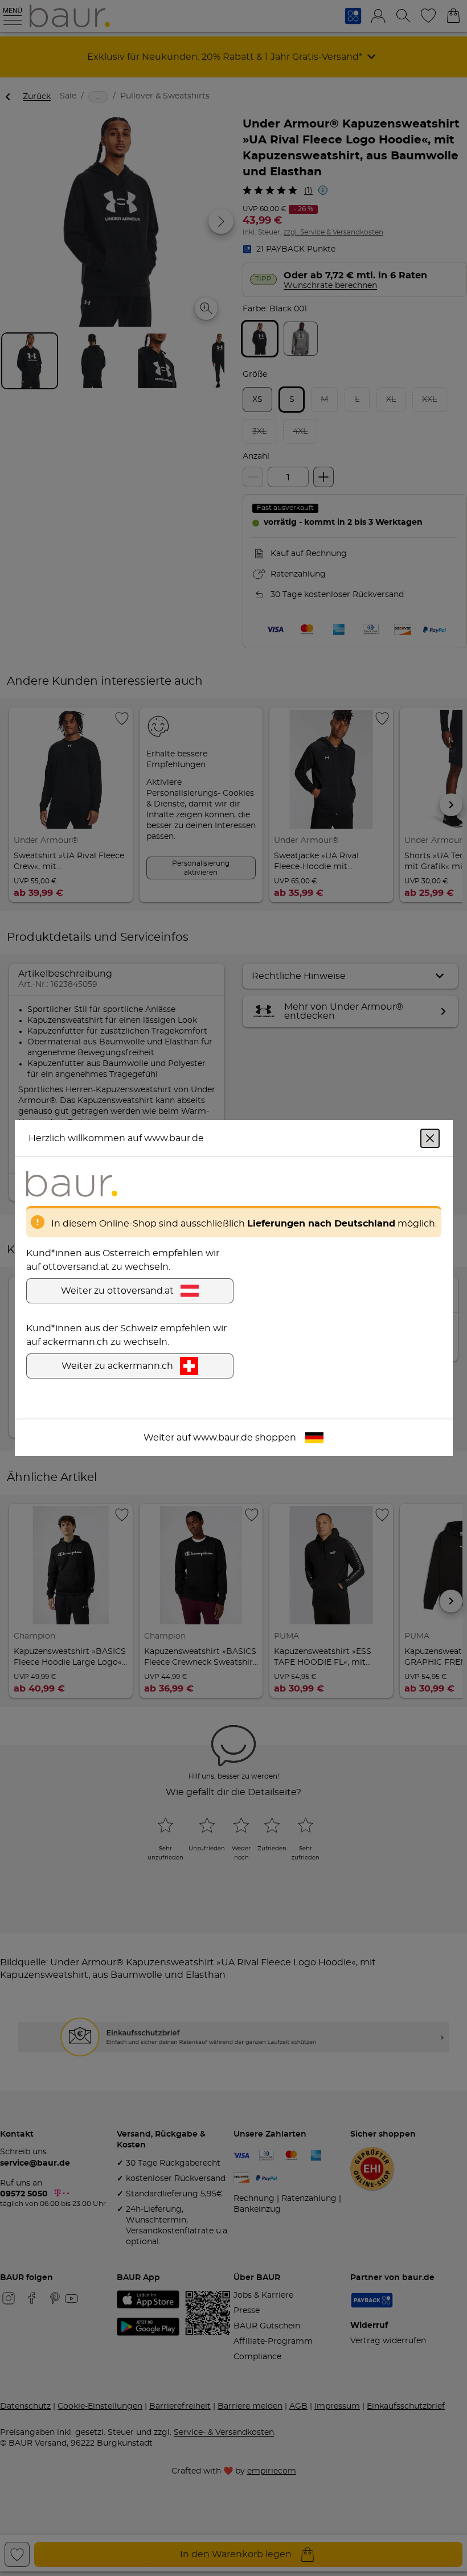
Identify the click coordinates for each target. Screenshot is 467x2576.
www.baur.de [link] (223, 1438)
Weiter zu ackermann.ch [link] (117, 1366)
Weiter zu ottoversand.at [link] (117, 1291)
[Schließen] (430, 1138)
